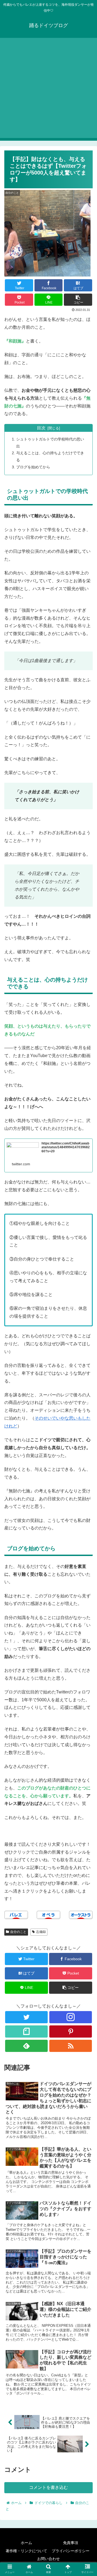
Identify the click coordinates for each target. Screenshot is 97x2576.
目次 (41, 428)
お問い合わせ (48, 2559)
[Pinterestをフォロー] (70, 2031)
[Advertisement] (48, 89)
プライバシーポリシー (71, 2551)
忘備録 (41, 1932)
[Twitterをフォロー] (26, 2017)
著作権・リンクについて (26, 2551)
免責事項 (71, 2543)
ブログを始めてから (33, 467)
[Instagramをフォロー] (70, 2017)
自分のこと (18, 1932)
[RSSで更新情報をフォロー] (70, 2046)
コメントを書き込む (48, 2487)
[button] (87, 1282)
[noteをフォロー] (26, 2031)
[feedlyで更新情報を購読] (26, 2046)
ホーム (26, 2543)
